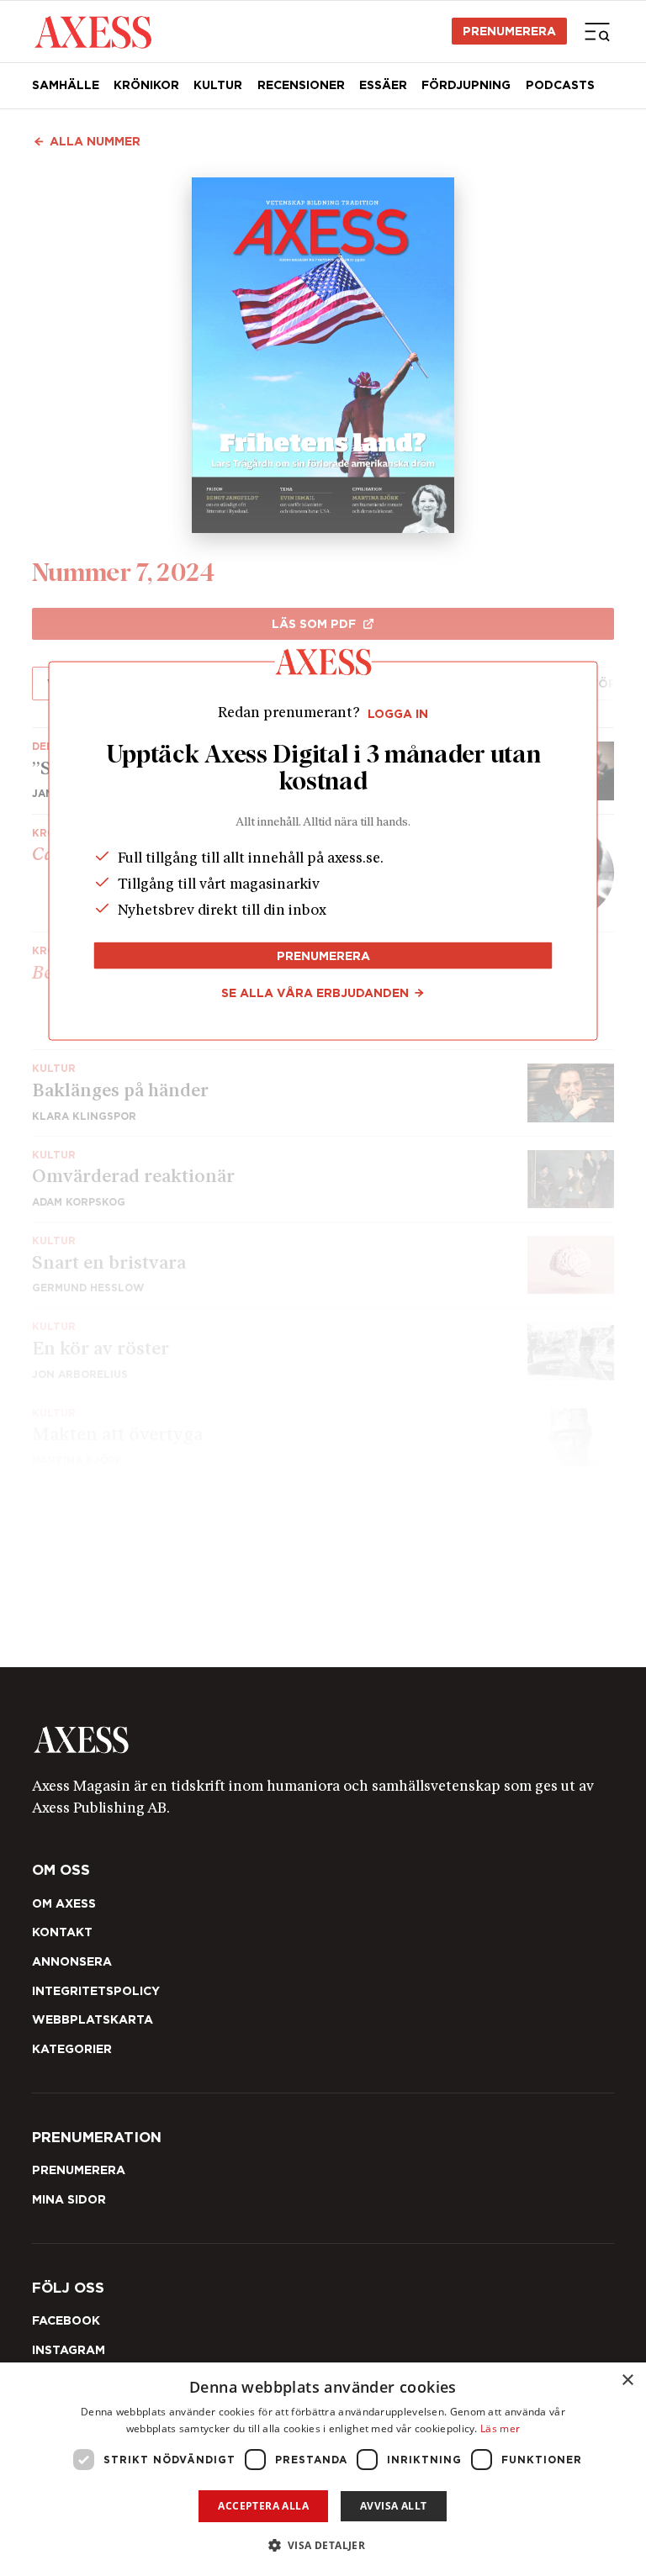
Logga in (398, 714)
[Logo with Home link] (93, 31)
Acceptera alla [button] (263, 2506)
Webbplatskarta (93, 2019)
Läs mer (500, 2428)
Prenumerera (509, 31)
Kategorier (72, 2049)
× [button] (627, 2381)
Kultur (218, 85)
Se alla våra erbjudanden (315, 993)
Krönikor (146, 85)
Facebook (66, 2320)
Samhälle (66, 85)
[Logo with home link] (323, 1739)
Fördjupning (466, 85)
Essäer (383, 85)
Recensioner (301, 85)
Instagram (69, 2350)
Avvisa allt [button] (393, 2506)
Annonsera (72, 1961)
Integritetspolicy (96, 1991)
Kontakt (62, 1932)
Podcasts (560, 85)
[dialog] (323, 2469)
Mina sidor (69, 2199)
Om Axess (64, 1903)
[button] (323, 2545)
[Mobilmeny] (597, 31)
